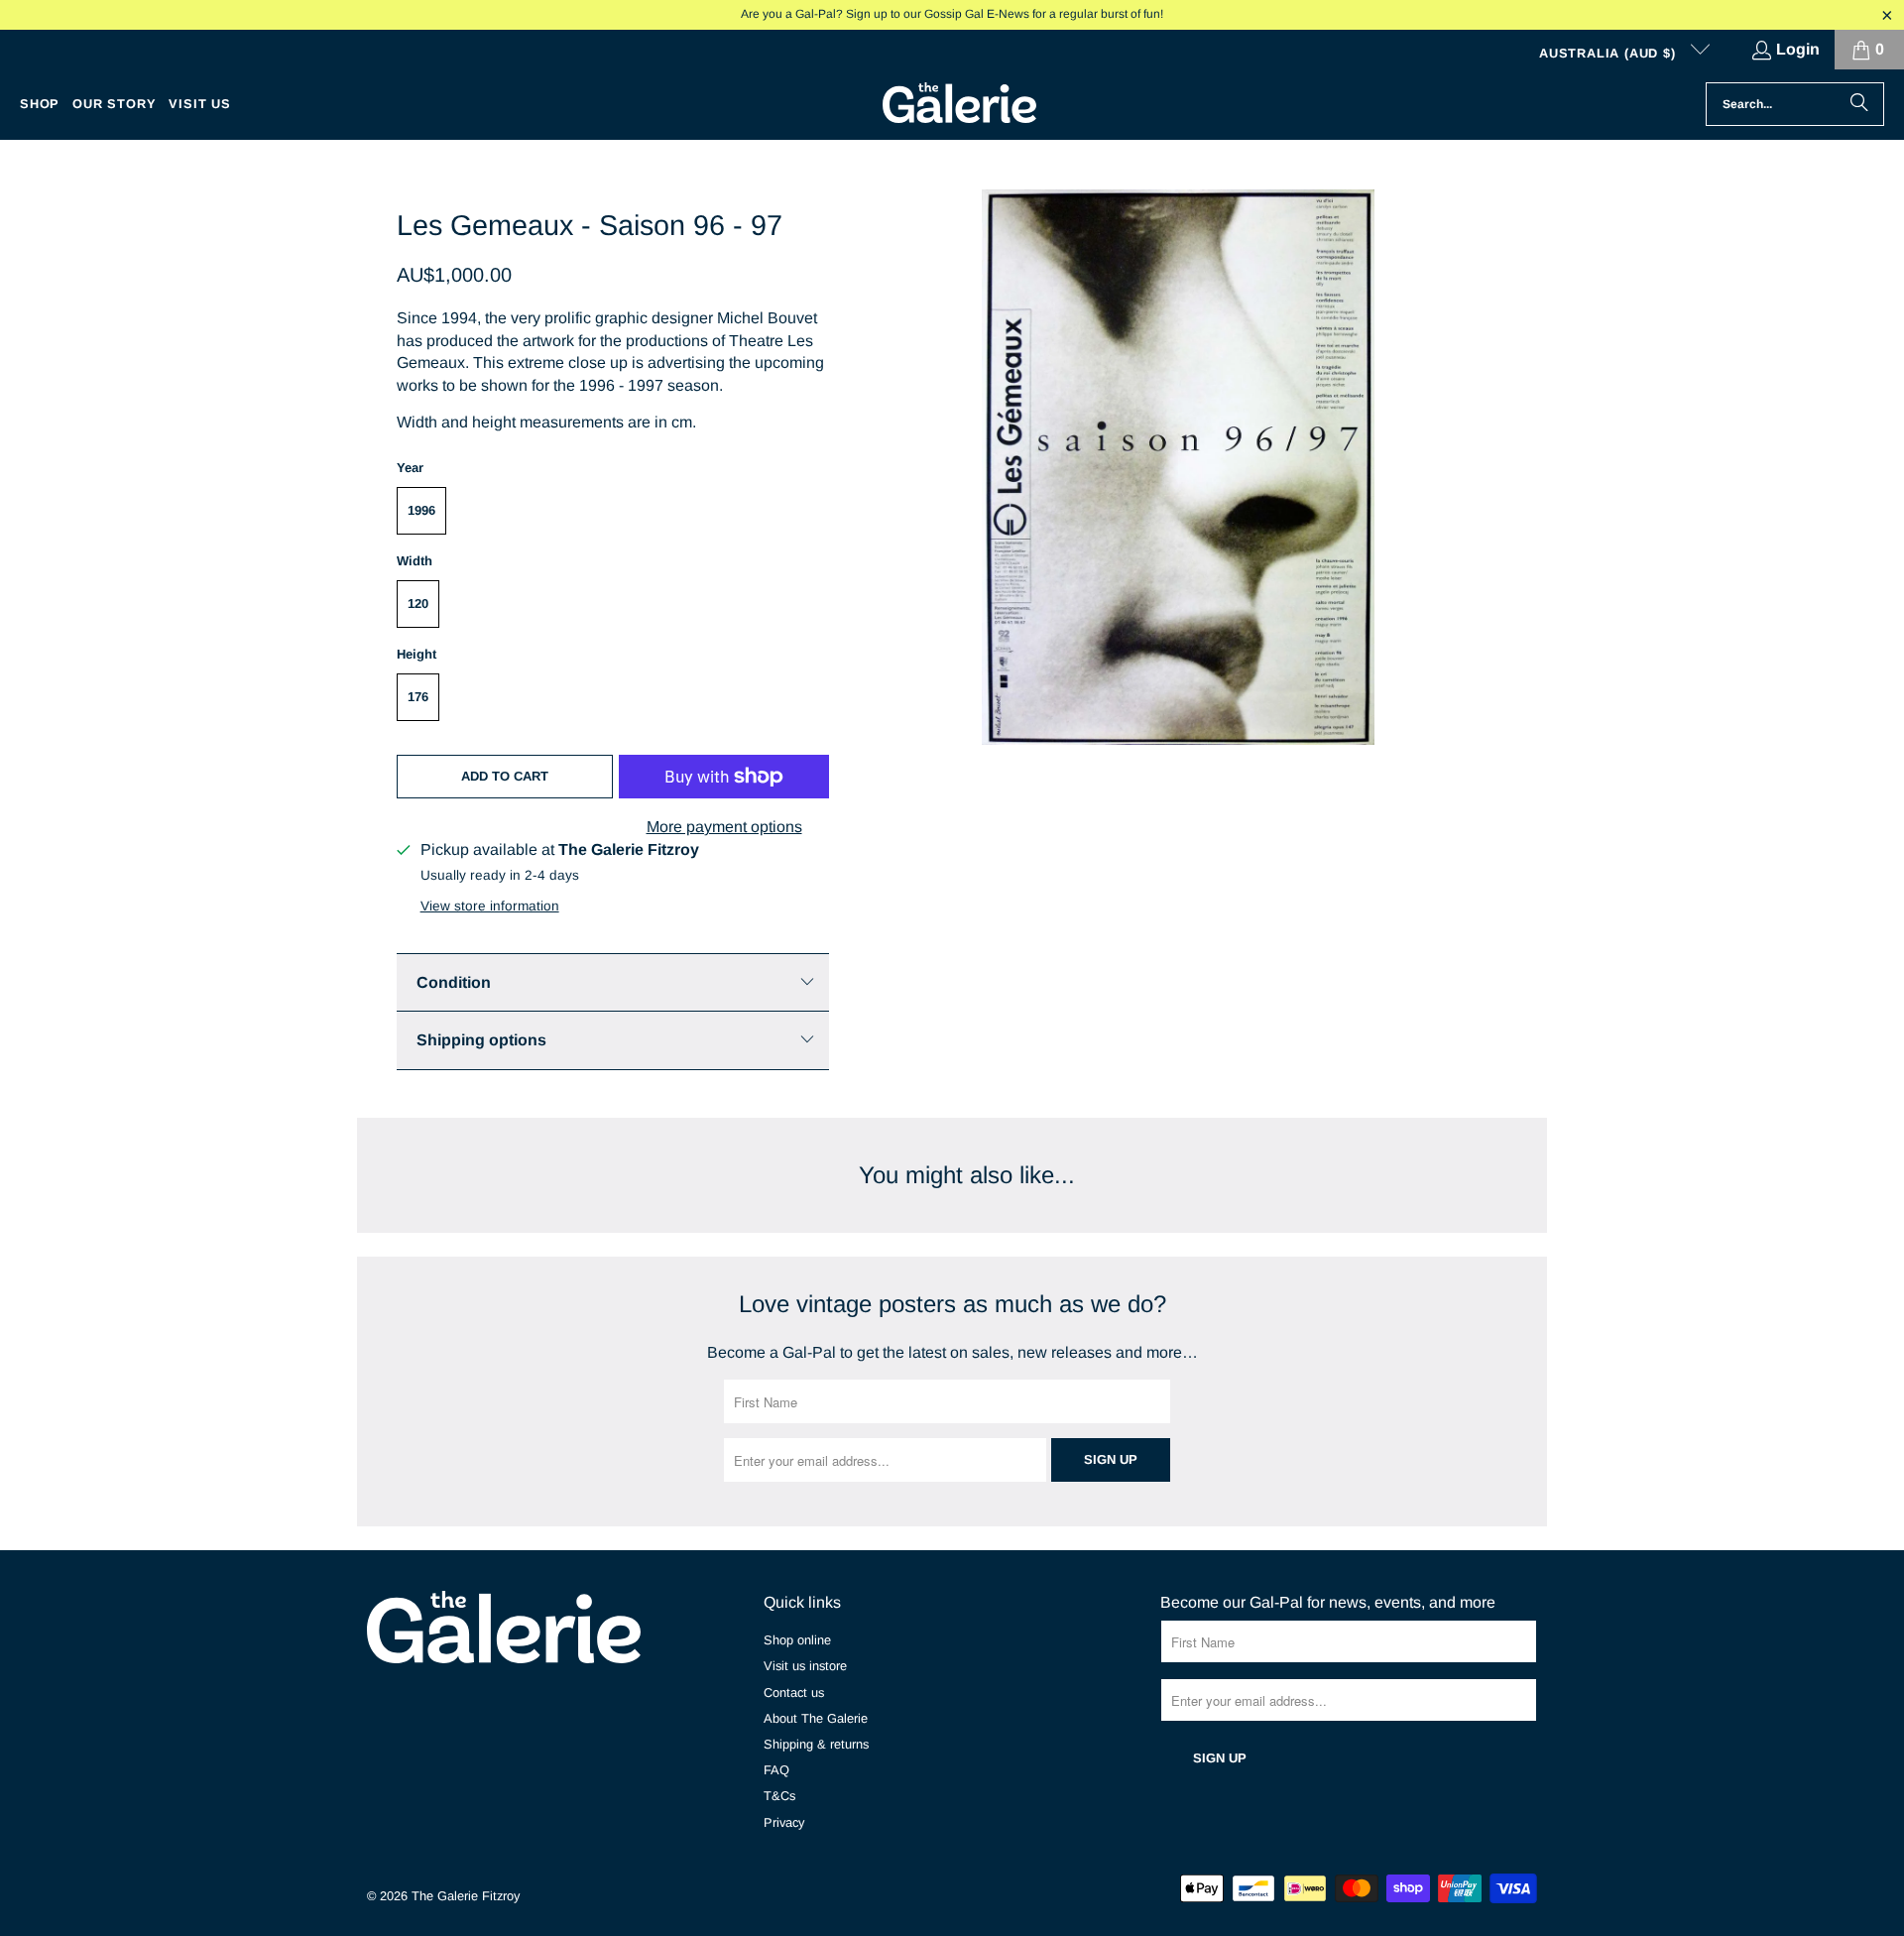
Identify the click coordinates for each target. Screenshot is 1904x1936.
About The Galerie (816, 1718)
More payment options (724, 827)
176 (418, 697)
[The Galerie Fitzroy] (959, 104)
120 (418, 604)
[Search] (1859, 104)
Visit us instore (805, 1666)
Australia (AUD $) (1609, 53)
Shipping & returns (816, 1744)
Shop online (797, 1640)
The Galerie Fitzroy (466, 1896)
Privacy (784, 1822)
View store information (490, 906)
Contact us (794, 1693)
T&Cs (779, 1796)
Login (1798, 49)
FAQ (776, 1770)
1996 (421, 510)
